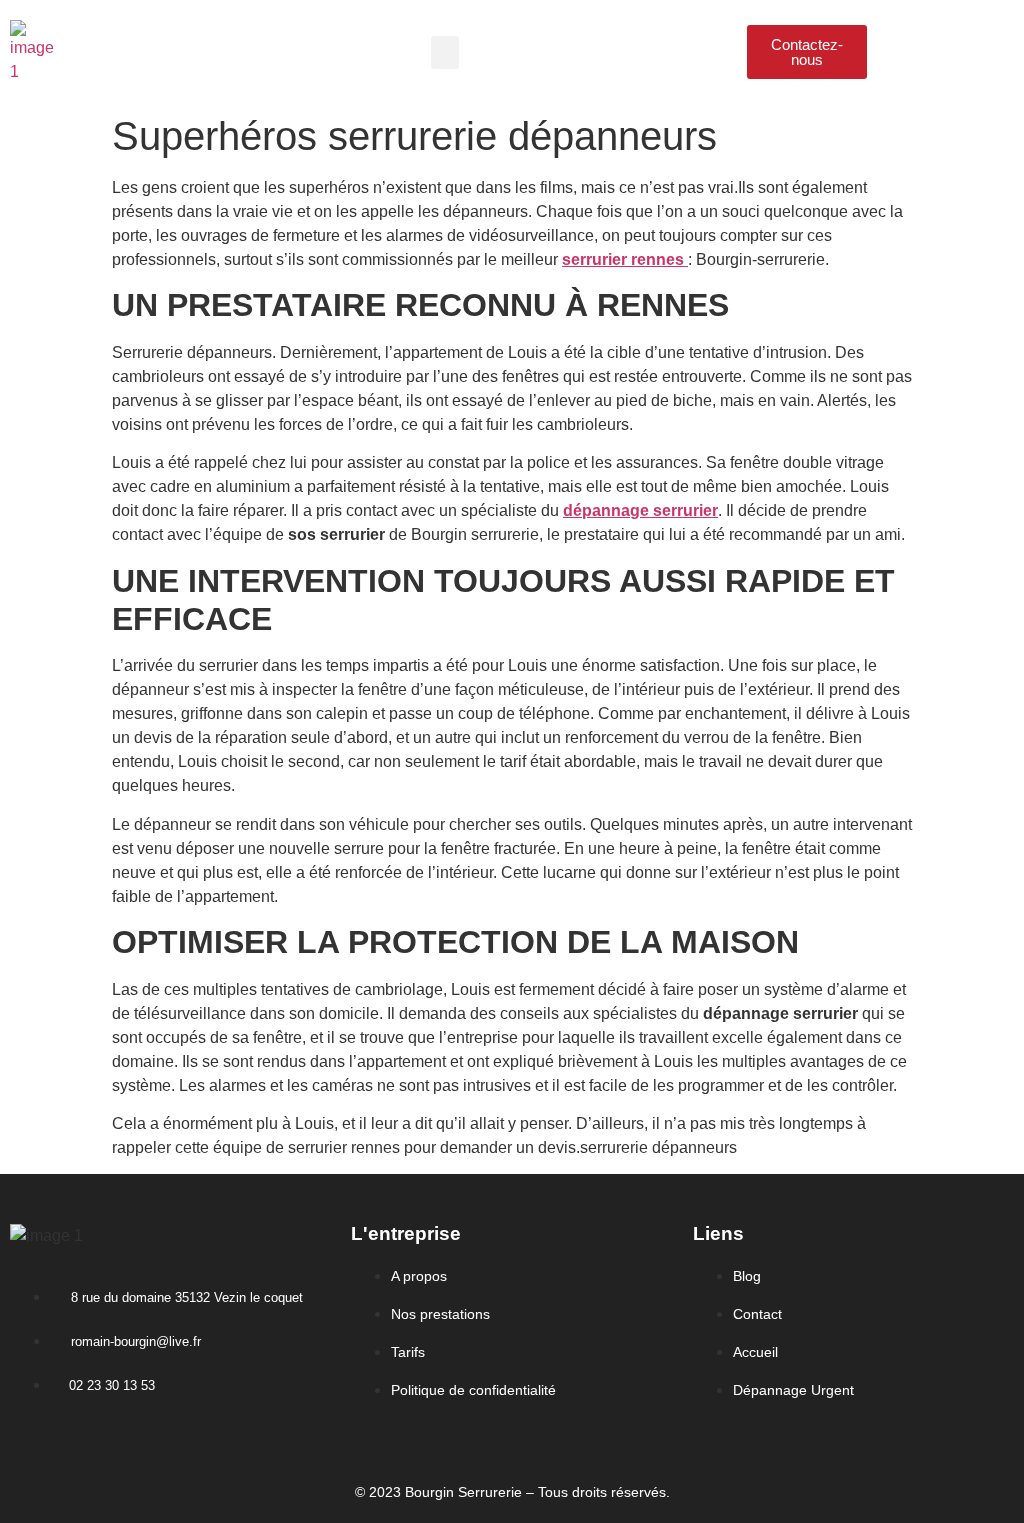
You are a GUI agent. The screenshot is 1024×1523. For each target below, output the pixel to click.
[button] (445, 52)
